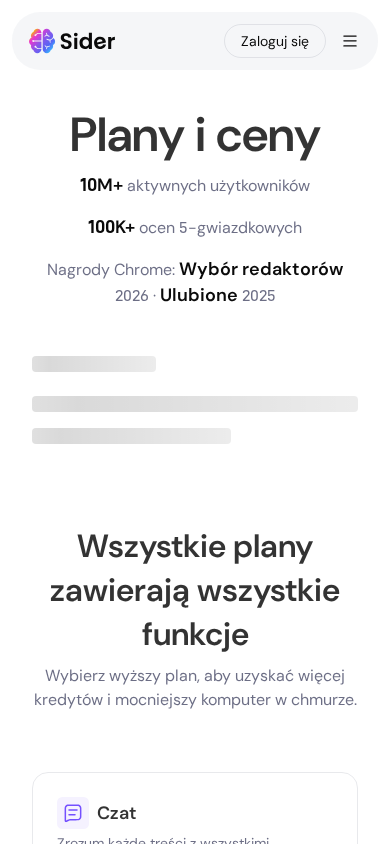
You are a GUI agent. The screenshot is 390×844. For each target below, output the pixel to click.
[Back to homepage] (72, 41)
